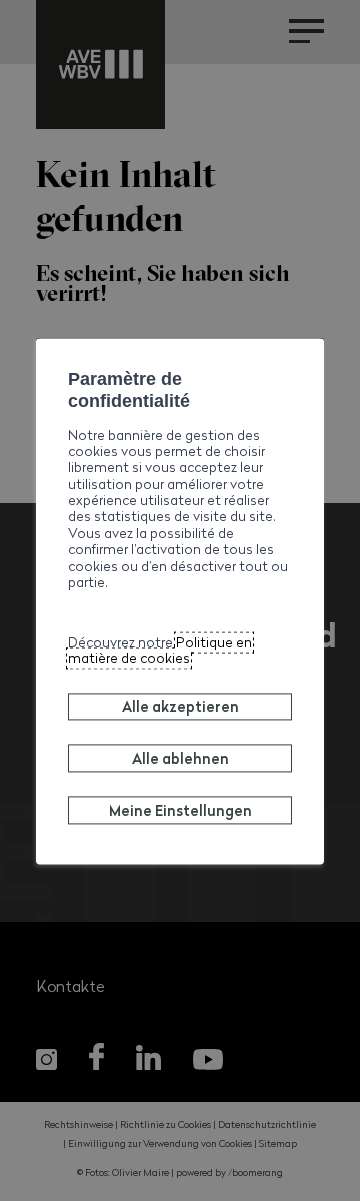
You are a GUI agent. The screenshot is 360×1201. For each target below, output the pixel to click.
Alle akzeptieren (180, 707)
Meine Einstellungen (180, 810)
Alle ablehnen (180, 758)
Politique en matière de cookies (160, 650)
